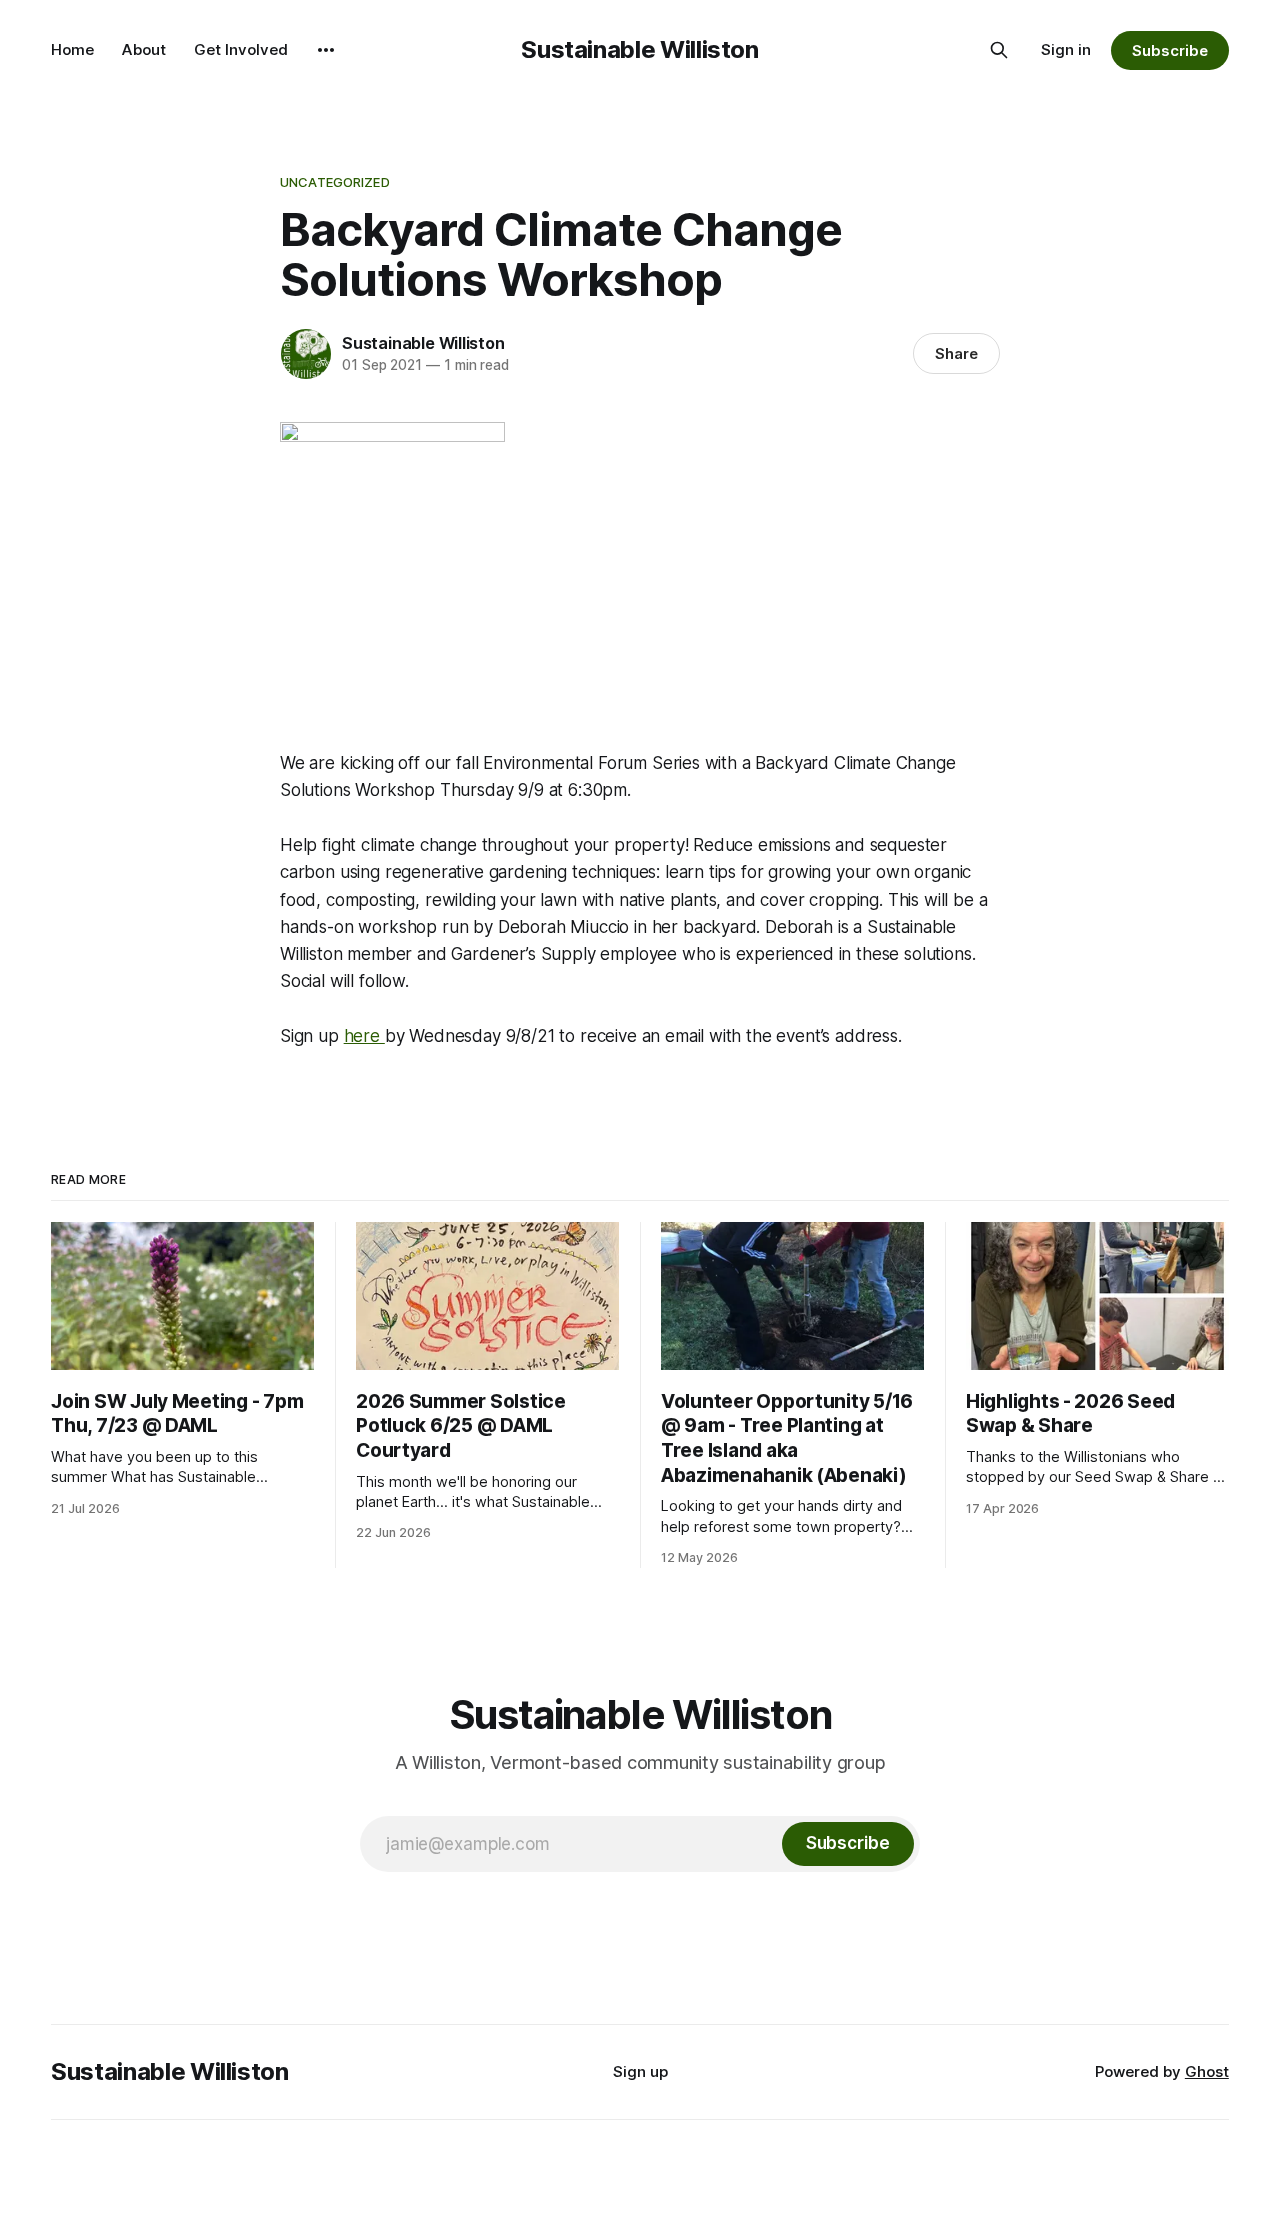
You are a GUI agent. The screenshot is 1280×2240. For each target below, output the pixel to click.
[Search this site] (999, 50)
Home (72, 49)
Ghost (1207, 2071)
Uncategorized (335, 182)
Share (956, 353)
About (144, 49)
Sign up (640, 2071)
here (364, 1036)
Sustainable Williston (639, 49)
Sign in (1066, 49)
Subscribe (1169, 50)
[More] (326, 50)
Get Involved (241, 49)
